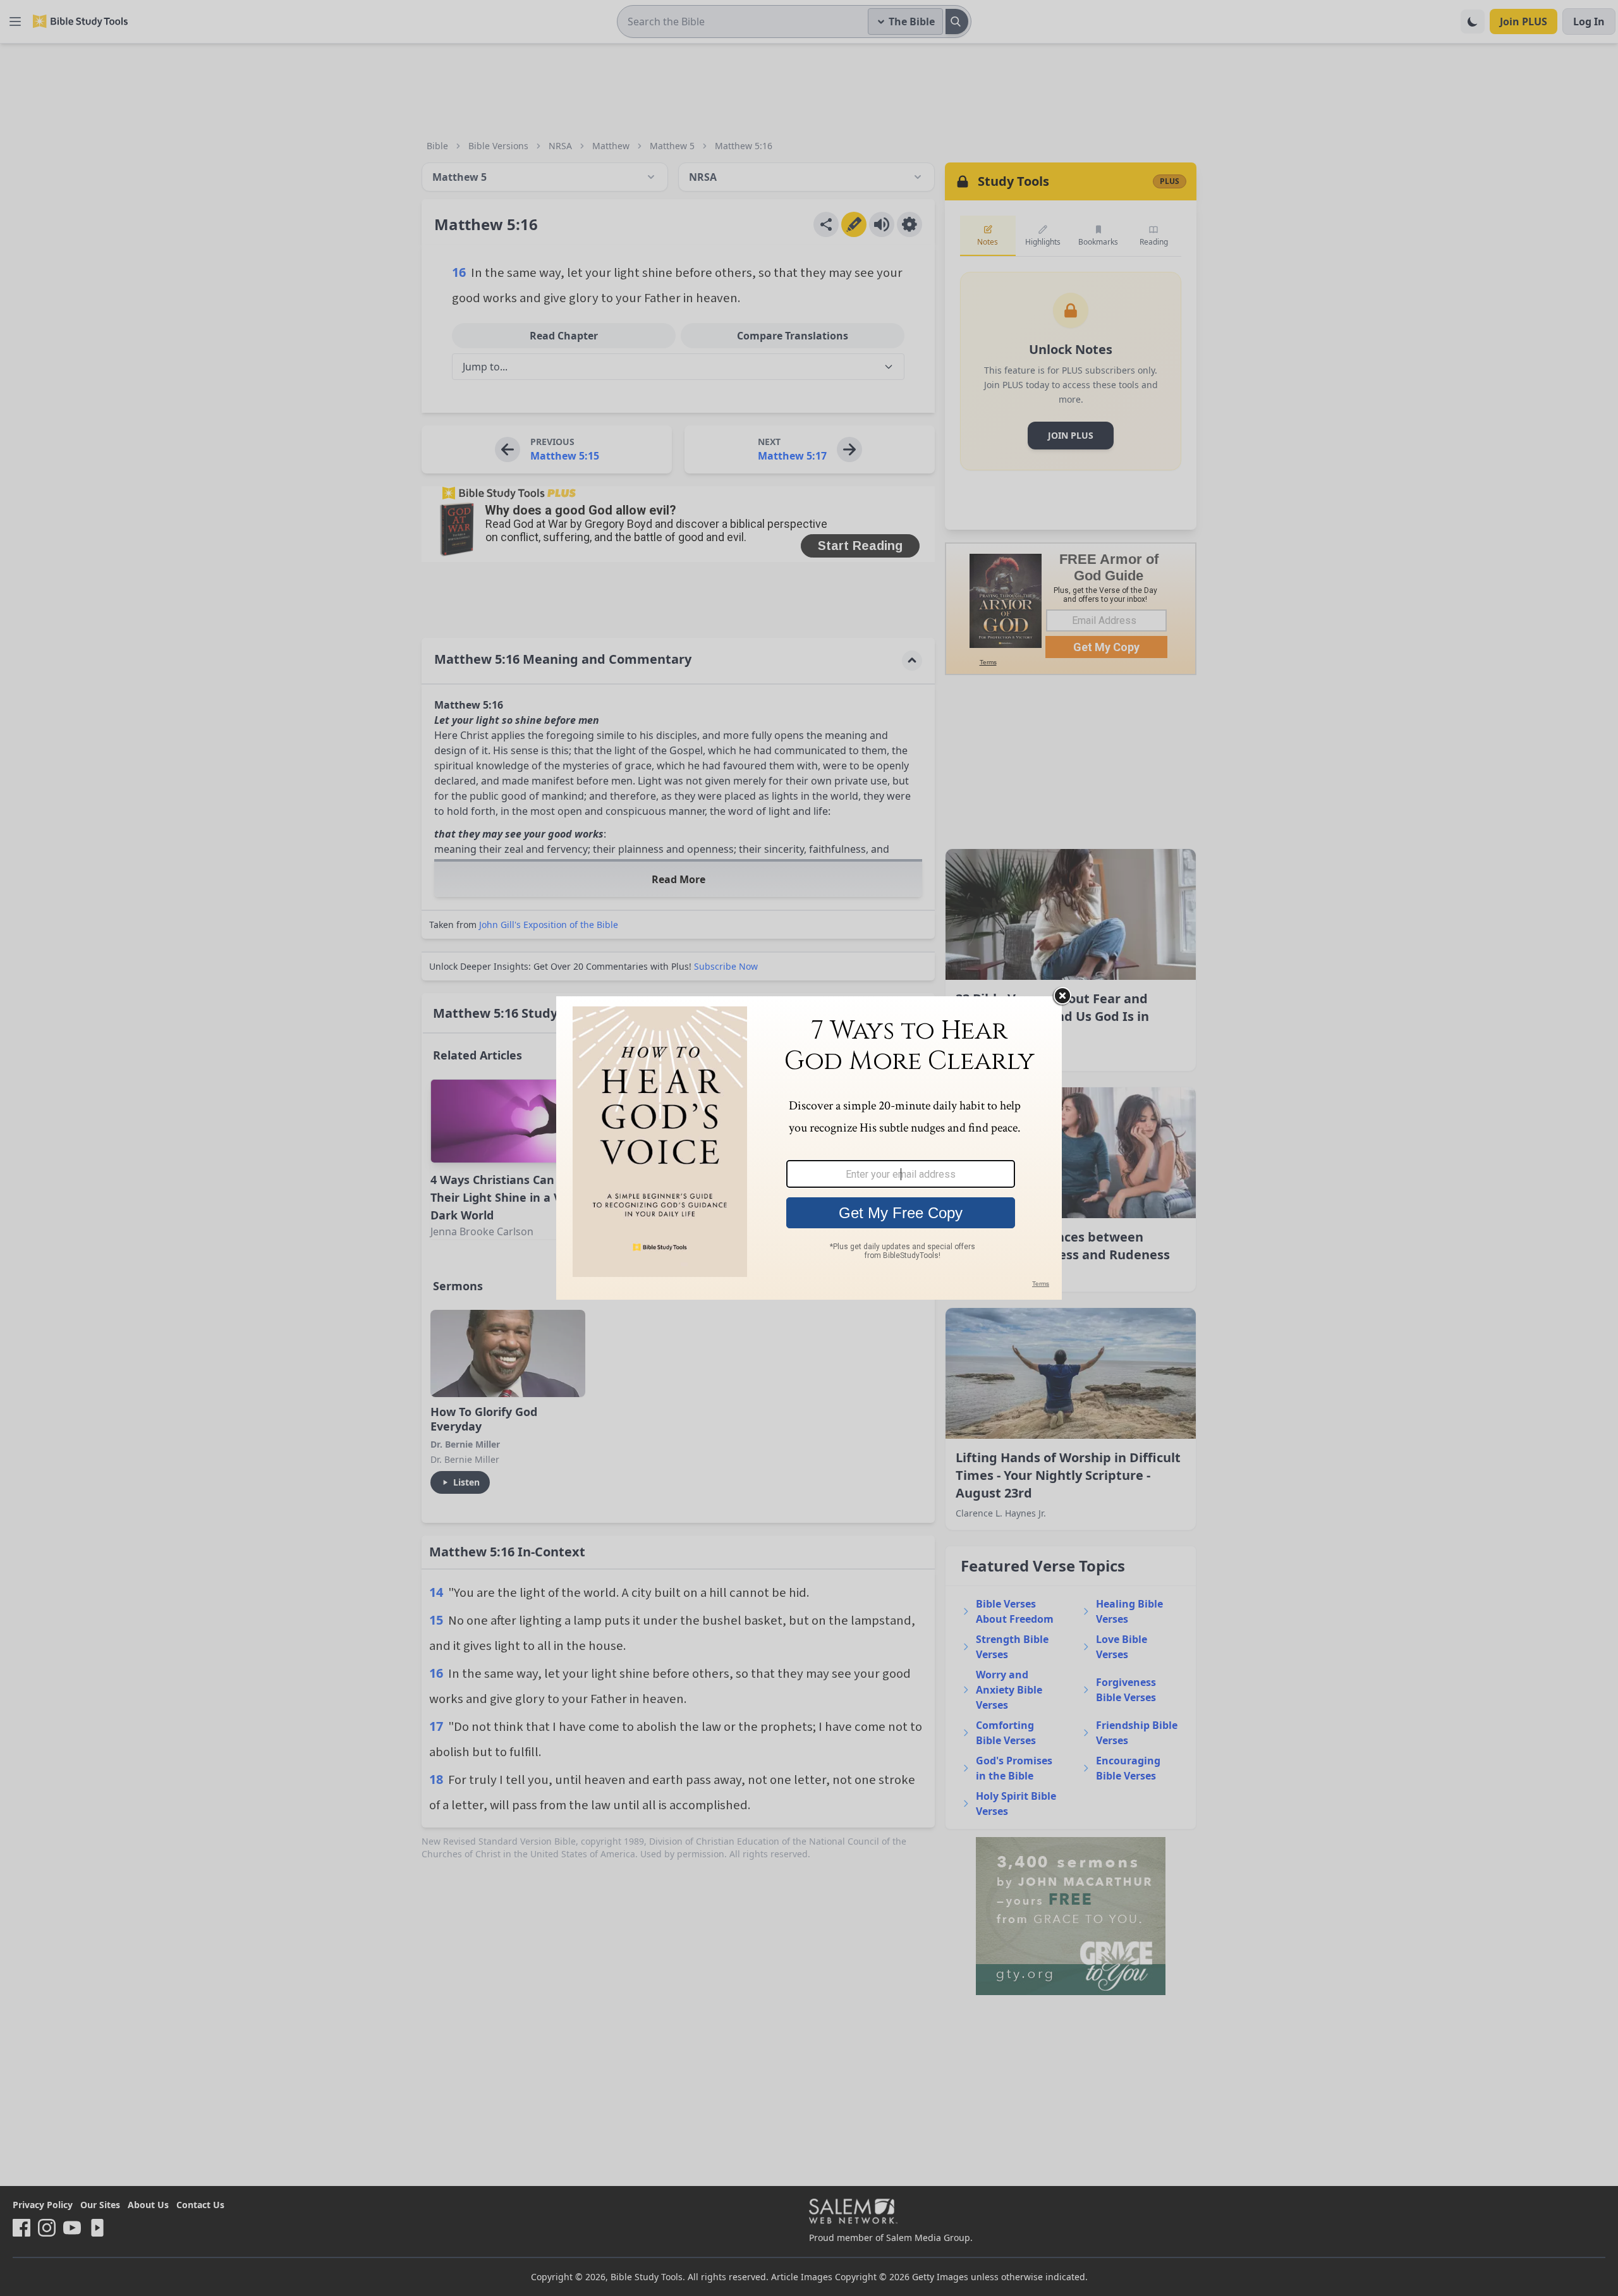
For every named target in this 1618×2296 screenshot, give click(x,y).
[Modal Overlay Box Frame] (809, 1148)
